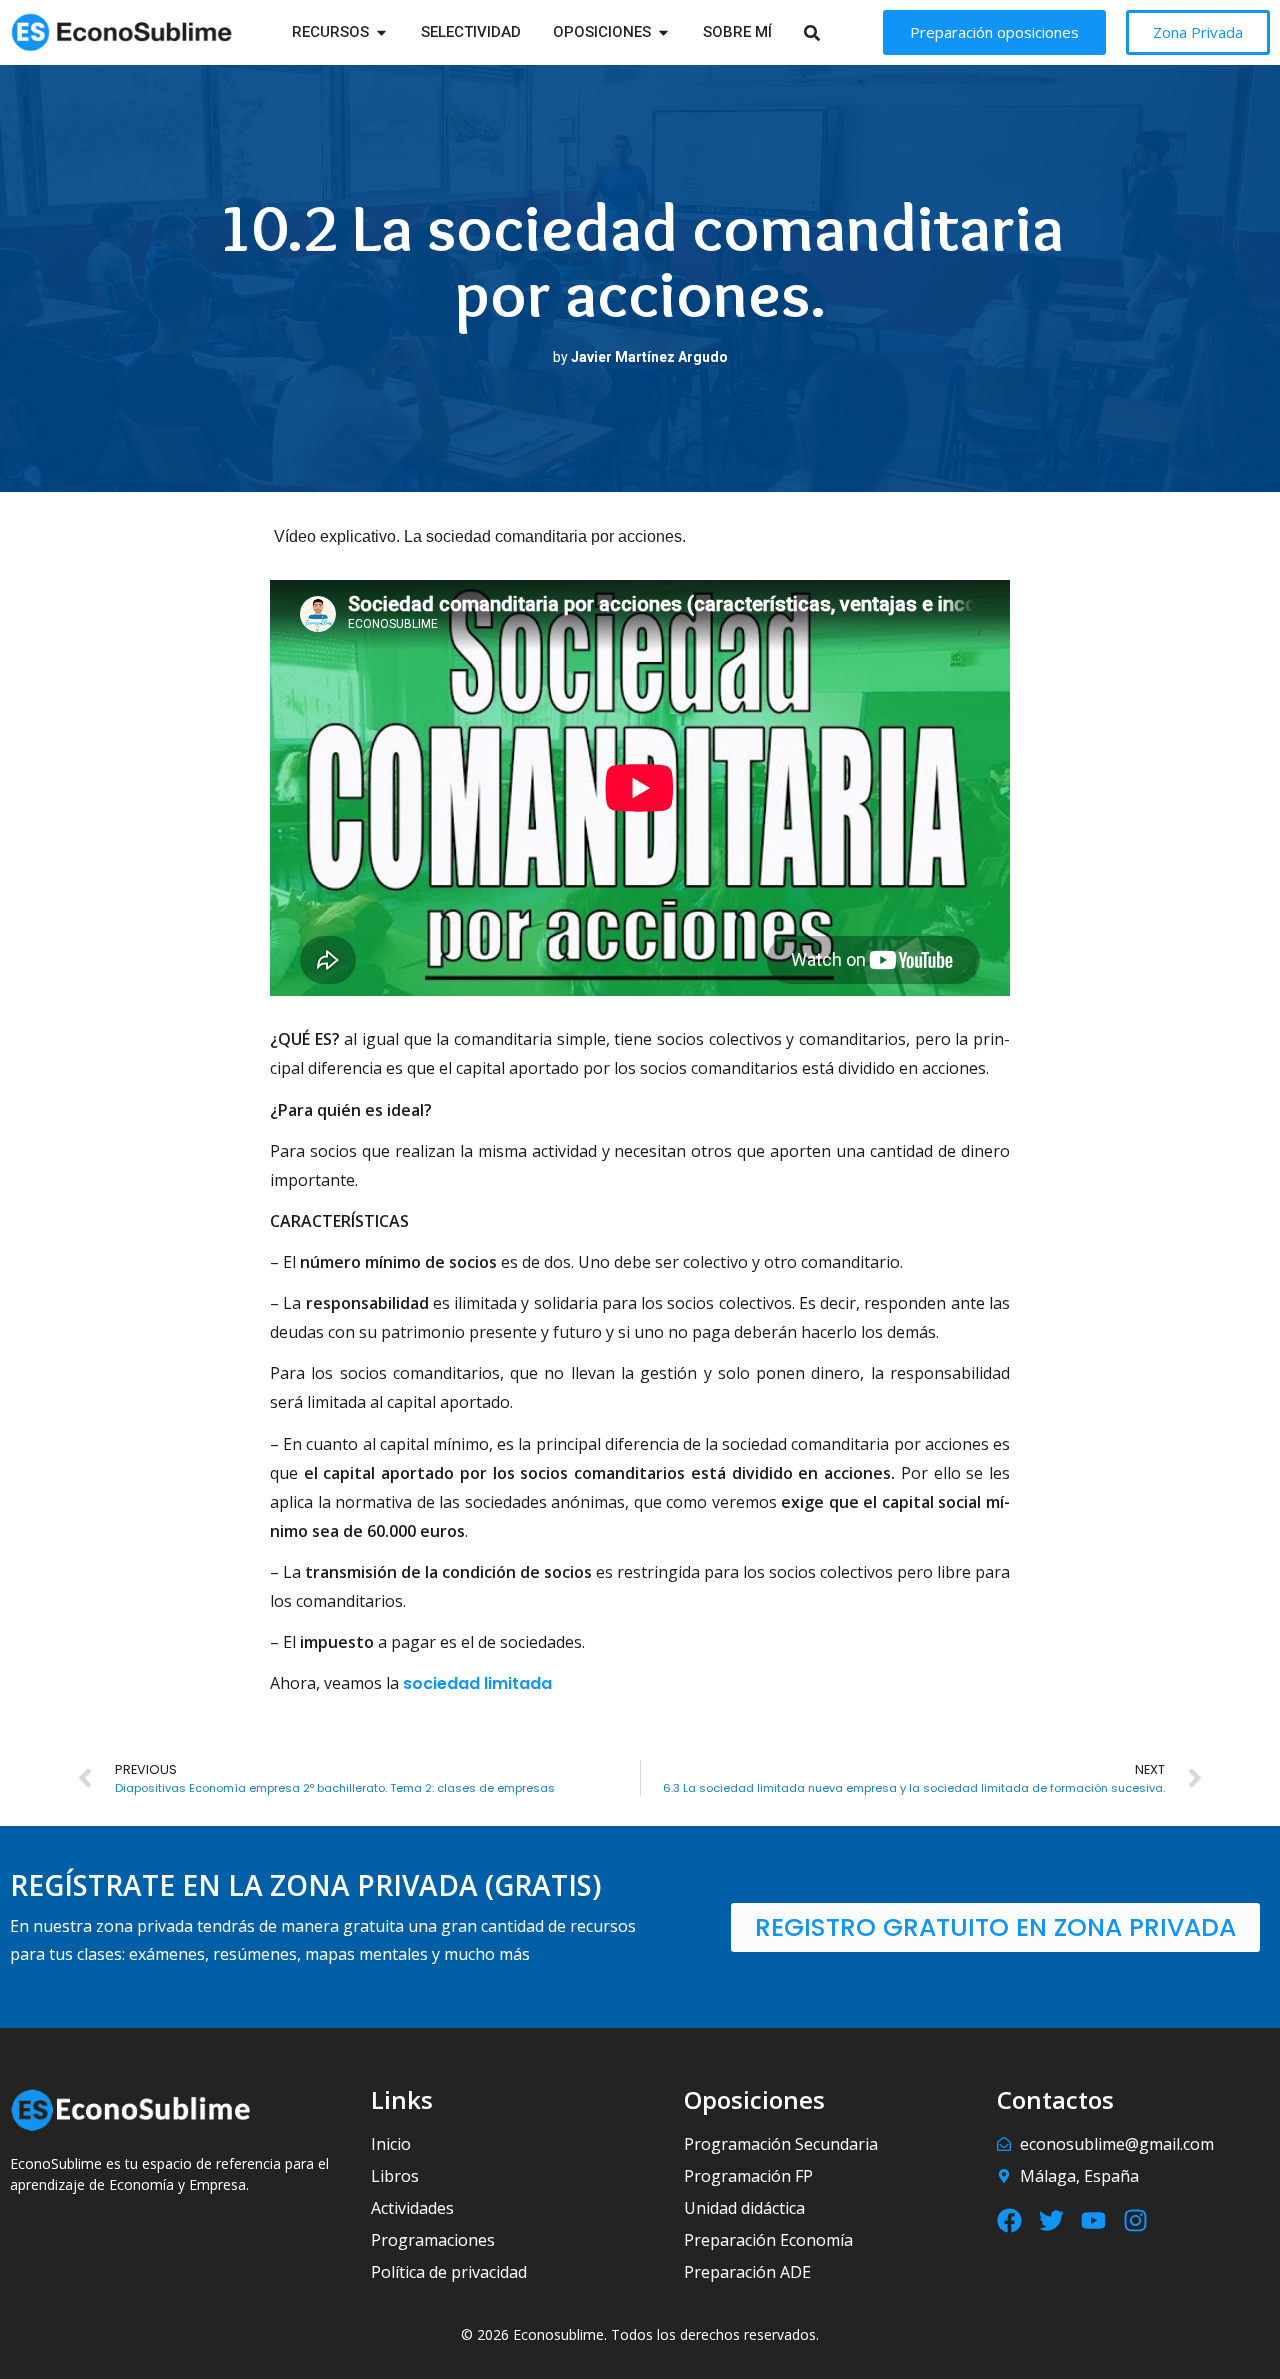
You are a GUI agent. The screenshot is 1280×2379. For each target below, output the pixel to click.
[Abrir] (837, 32)
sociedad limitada (477, 1683)
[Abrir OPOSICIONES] (663, 32)
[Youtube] (1093, 2220)
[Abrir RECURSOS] (381, 32)
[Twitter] (1051, 2220)
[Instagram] (1135, 2220)
